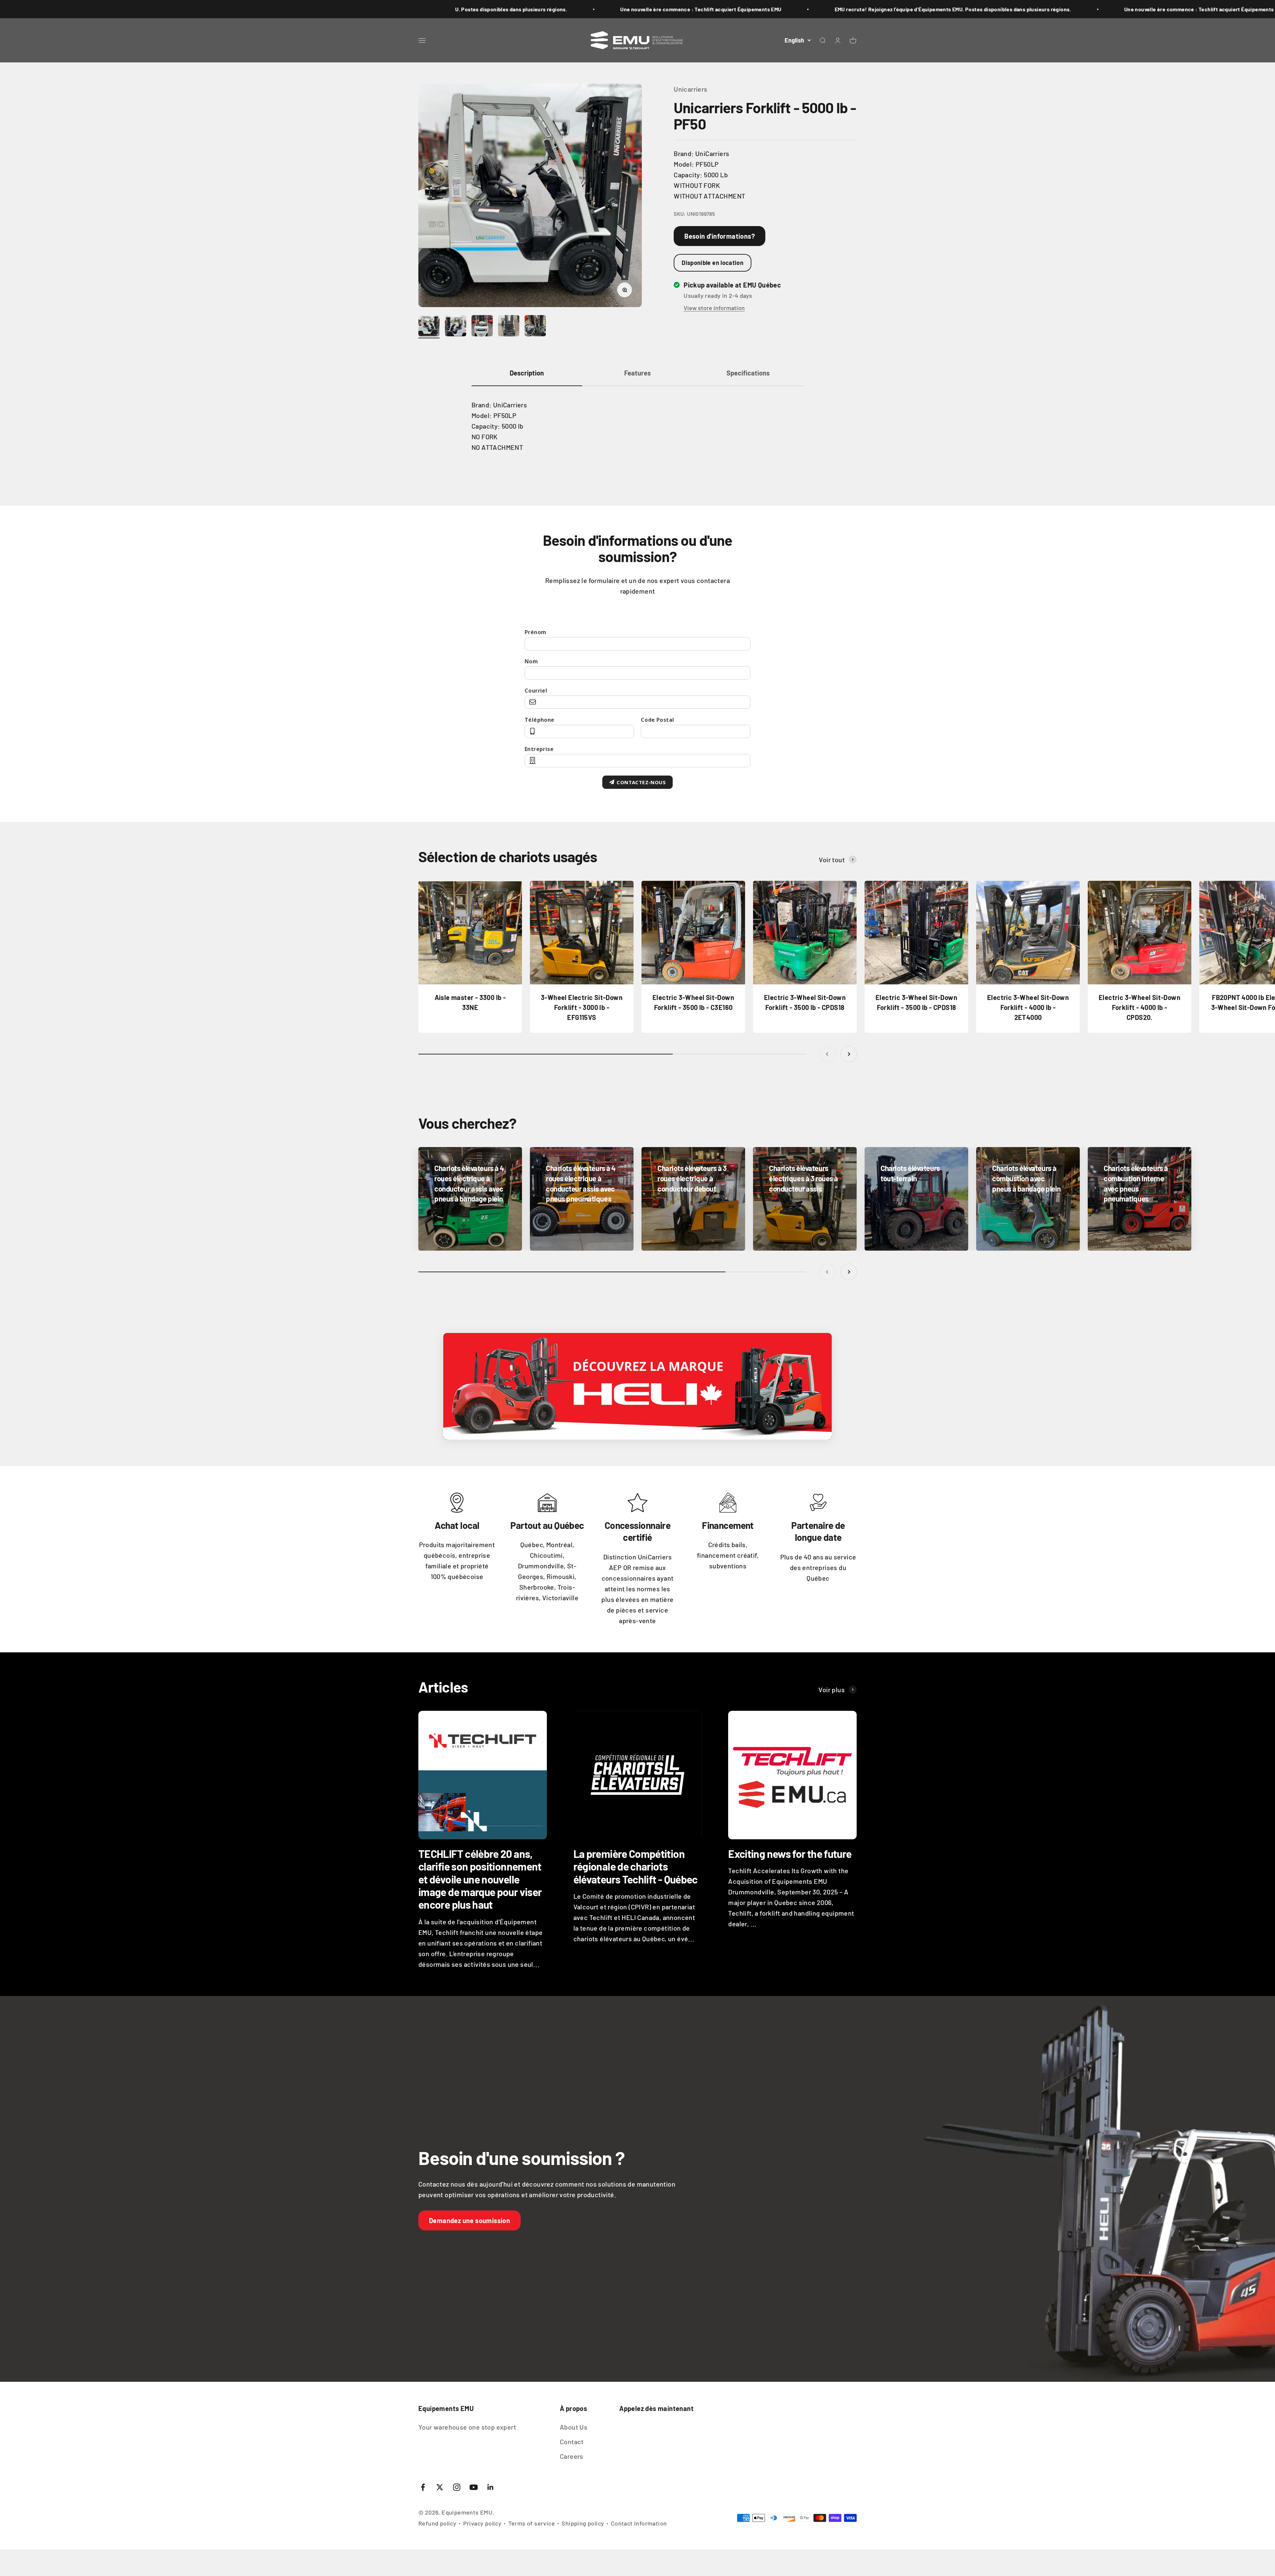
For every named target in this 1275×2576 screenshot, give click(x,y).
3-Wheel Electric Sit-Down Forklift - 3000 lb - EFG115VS (582, 1007)
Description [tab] (527, 373)
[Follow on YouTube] (474, 2487)
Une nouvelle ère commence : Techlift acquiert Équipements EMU (583, 9)
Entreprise (539, 749)
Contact (572, 2442)
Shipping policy (583, 2523)
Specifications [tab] (748, 373)
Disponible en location (713, 263)
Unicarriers (690, 89)
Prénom (535, 632)
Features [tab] (637, 373)
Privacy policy (482, 2523)
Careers (572, 2456)
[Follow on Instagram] (457, 2487)
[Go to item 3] (482, 327)
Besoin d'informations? (720, 236)
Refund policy (437, 2523)
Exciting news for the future (790, 1854)
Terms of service (532, 2523)
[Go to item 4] (509, 327)
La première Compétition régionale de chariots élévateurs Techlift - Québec (636, 1866)
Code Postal (657, 720)
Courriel (536, 691)
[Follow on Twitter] (440, 2487)
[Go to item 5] (535, 327)
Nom (531, 661)
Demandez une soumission (469, 2220)
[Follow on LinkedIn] (491, 2487)
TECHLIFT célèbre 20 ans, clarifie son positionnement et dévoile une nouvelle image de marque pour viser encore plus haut (480, 1879)
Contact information (639, 2523)
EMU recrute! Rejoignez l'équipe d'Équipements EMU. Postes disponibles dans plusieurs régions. (331, 9)
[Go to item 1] (429, 327)
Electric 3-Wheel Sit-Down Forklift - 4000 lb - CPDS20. (1140, 1007)
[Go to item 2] (456, 327)
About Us (574, 2427)
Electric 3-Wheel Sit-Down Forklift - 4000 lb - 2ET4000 (1028, 1007)
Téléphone (540, 720)
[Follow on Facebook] (423, 2487)
